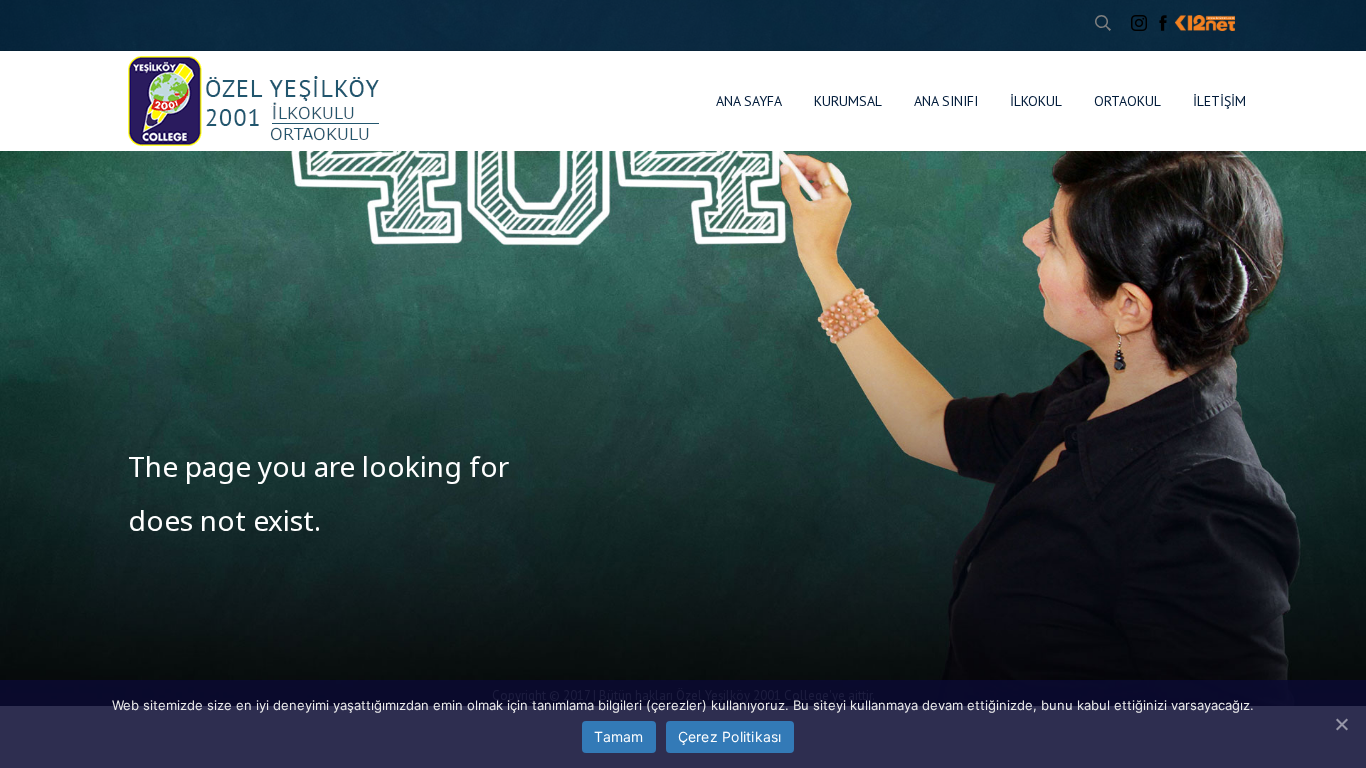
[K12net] (1205, 23)
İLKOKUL (1036, 101)
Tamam (618, 736)
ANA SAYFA (749, 101)
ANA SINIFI (946, 101)
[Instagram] (1139, 23)
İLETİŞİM (1219, 101)
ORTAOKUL (1127, 101)
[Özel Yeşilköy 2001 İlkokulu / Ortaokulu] (254, 101)
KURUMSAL (848, 101)
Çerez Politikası (730, 736)
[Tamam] (1341, 724)
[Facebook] (1163, 23)
